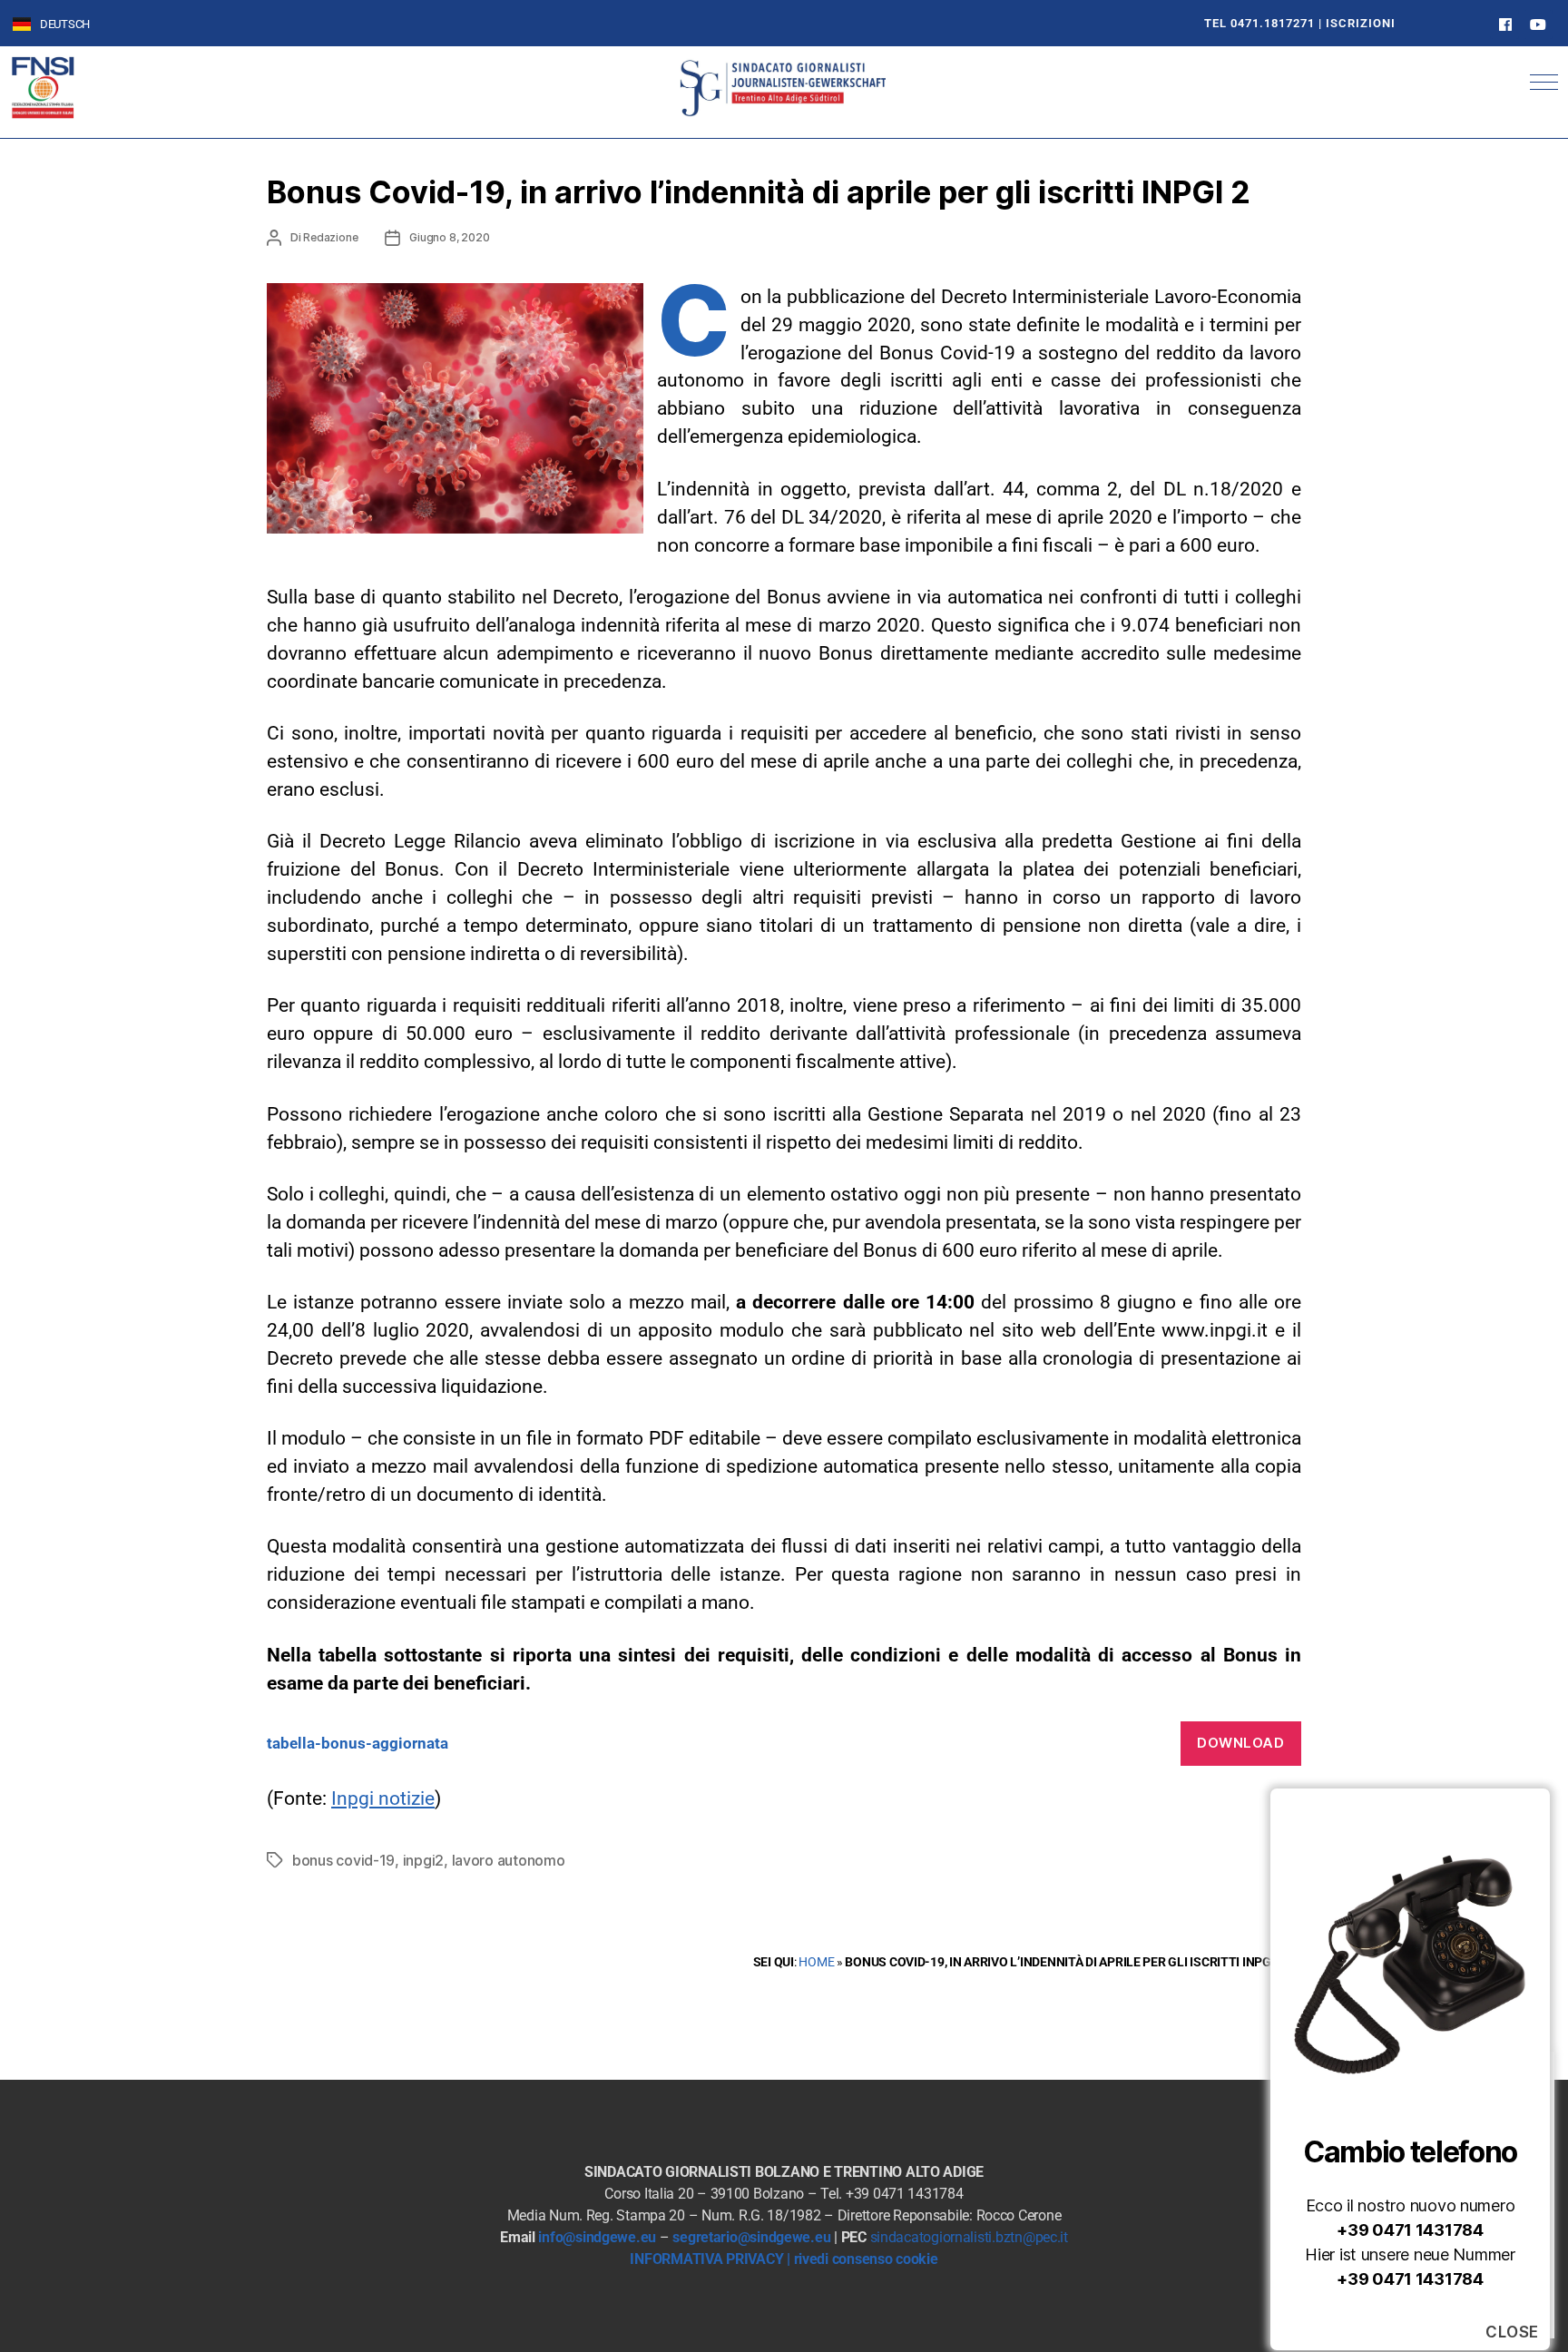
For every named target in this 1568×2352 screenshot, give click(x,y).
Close (1512, 2332)
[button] (1544, 82)
